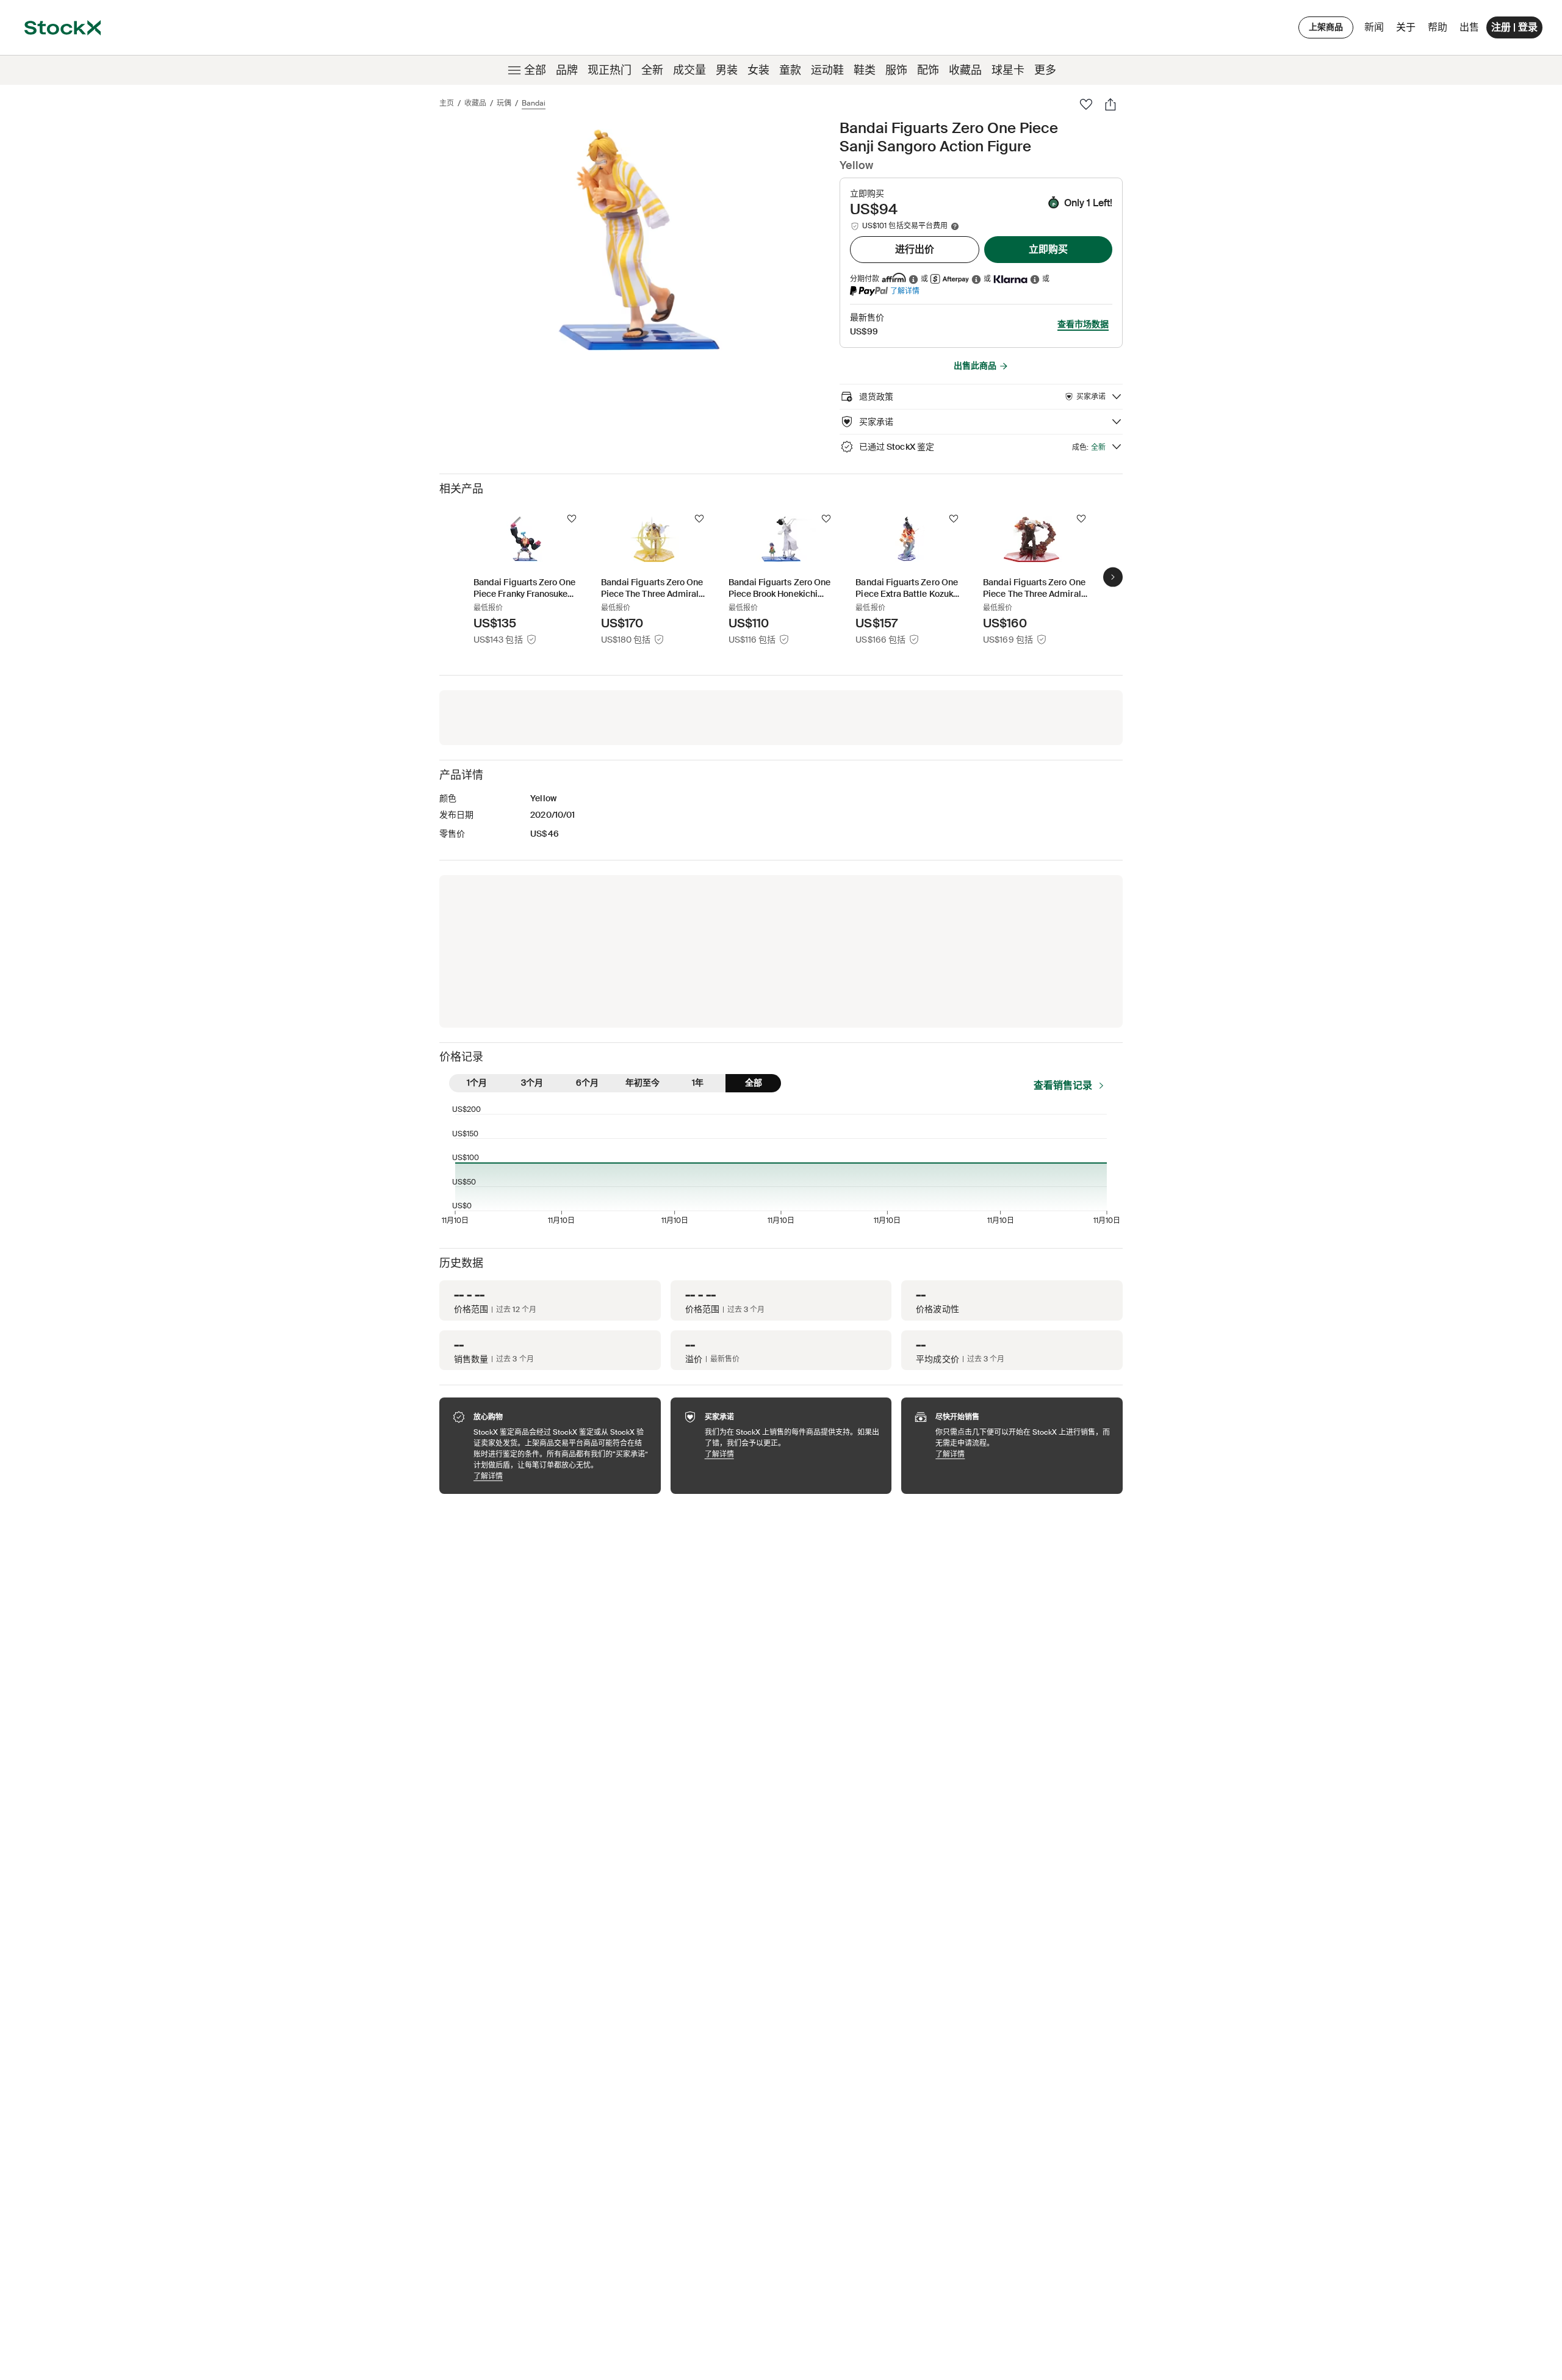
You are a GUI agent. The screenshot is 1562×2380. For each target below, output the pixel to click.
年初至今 (642, 1083)
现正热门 (610, 70)
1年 (698, 1083)
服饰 (896, 70)
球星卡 (1008, 70)
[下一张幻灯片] (1113, 577)
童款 (790, 70)
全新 (652, 70)
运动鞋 (827, 70)
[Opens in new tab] (913, 279)
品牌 (567, 70)
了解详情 (905, 291)
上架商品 (1326, 27)
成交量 (689, 70)
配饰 (928, 70)
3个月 (532, 1083)
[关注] (572, 519)
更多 (1045, 70)
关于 (1408, 30)
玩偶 (504, 103)
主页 (447, 103)
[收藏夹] (1086, 104)
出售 (1469, 27)
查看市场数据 (1083, 324)
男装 (727, 70)
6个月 (587, 1083)
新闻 (1374, 27)
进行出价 (915, 249)
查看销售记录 (1063, 1085)
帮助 (1438, 27)
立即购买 (1048, 249)
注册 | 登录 (1514, 27)
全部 (535, 70)
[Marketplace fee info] (955, 226)
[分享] (1110, 104)
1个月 (477, 1083)
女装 (758, 70)
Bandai (534, 103)
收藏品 (965, 70)
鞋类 (865, 70)
